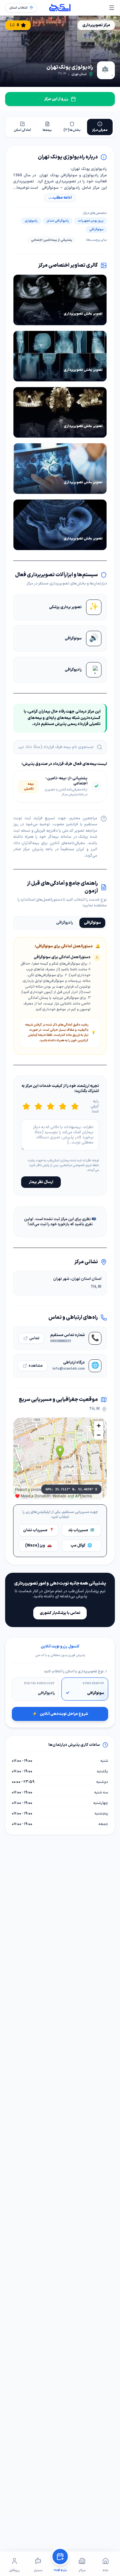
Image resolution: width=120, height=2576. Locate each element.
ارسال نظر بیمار (41, 1182)
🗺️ (81, 1530)
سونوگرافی (92, 923)
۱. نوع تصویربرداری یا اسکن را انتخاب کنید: (75, 1672)
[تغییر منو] (112, 8)
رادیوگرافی (64, 923)
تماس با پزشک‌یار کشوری (60, 1613)
